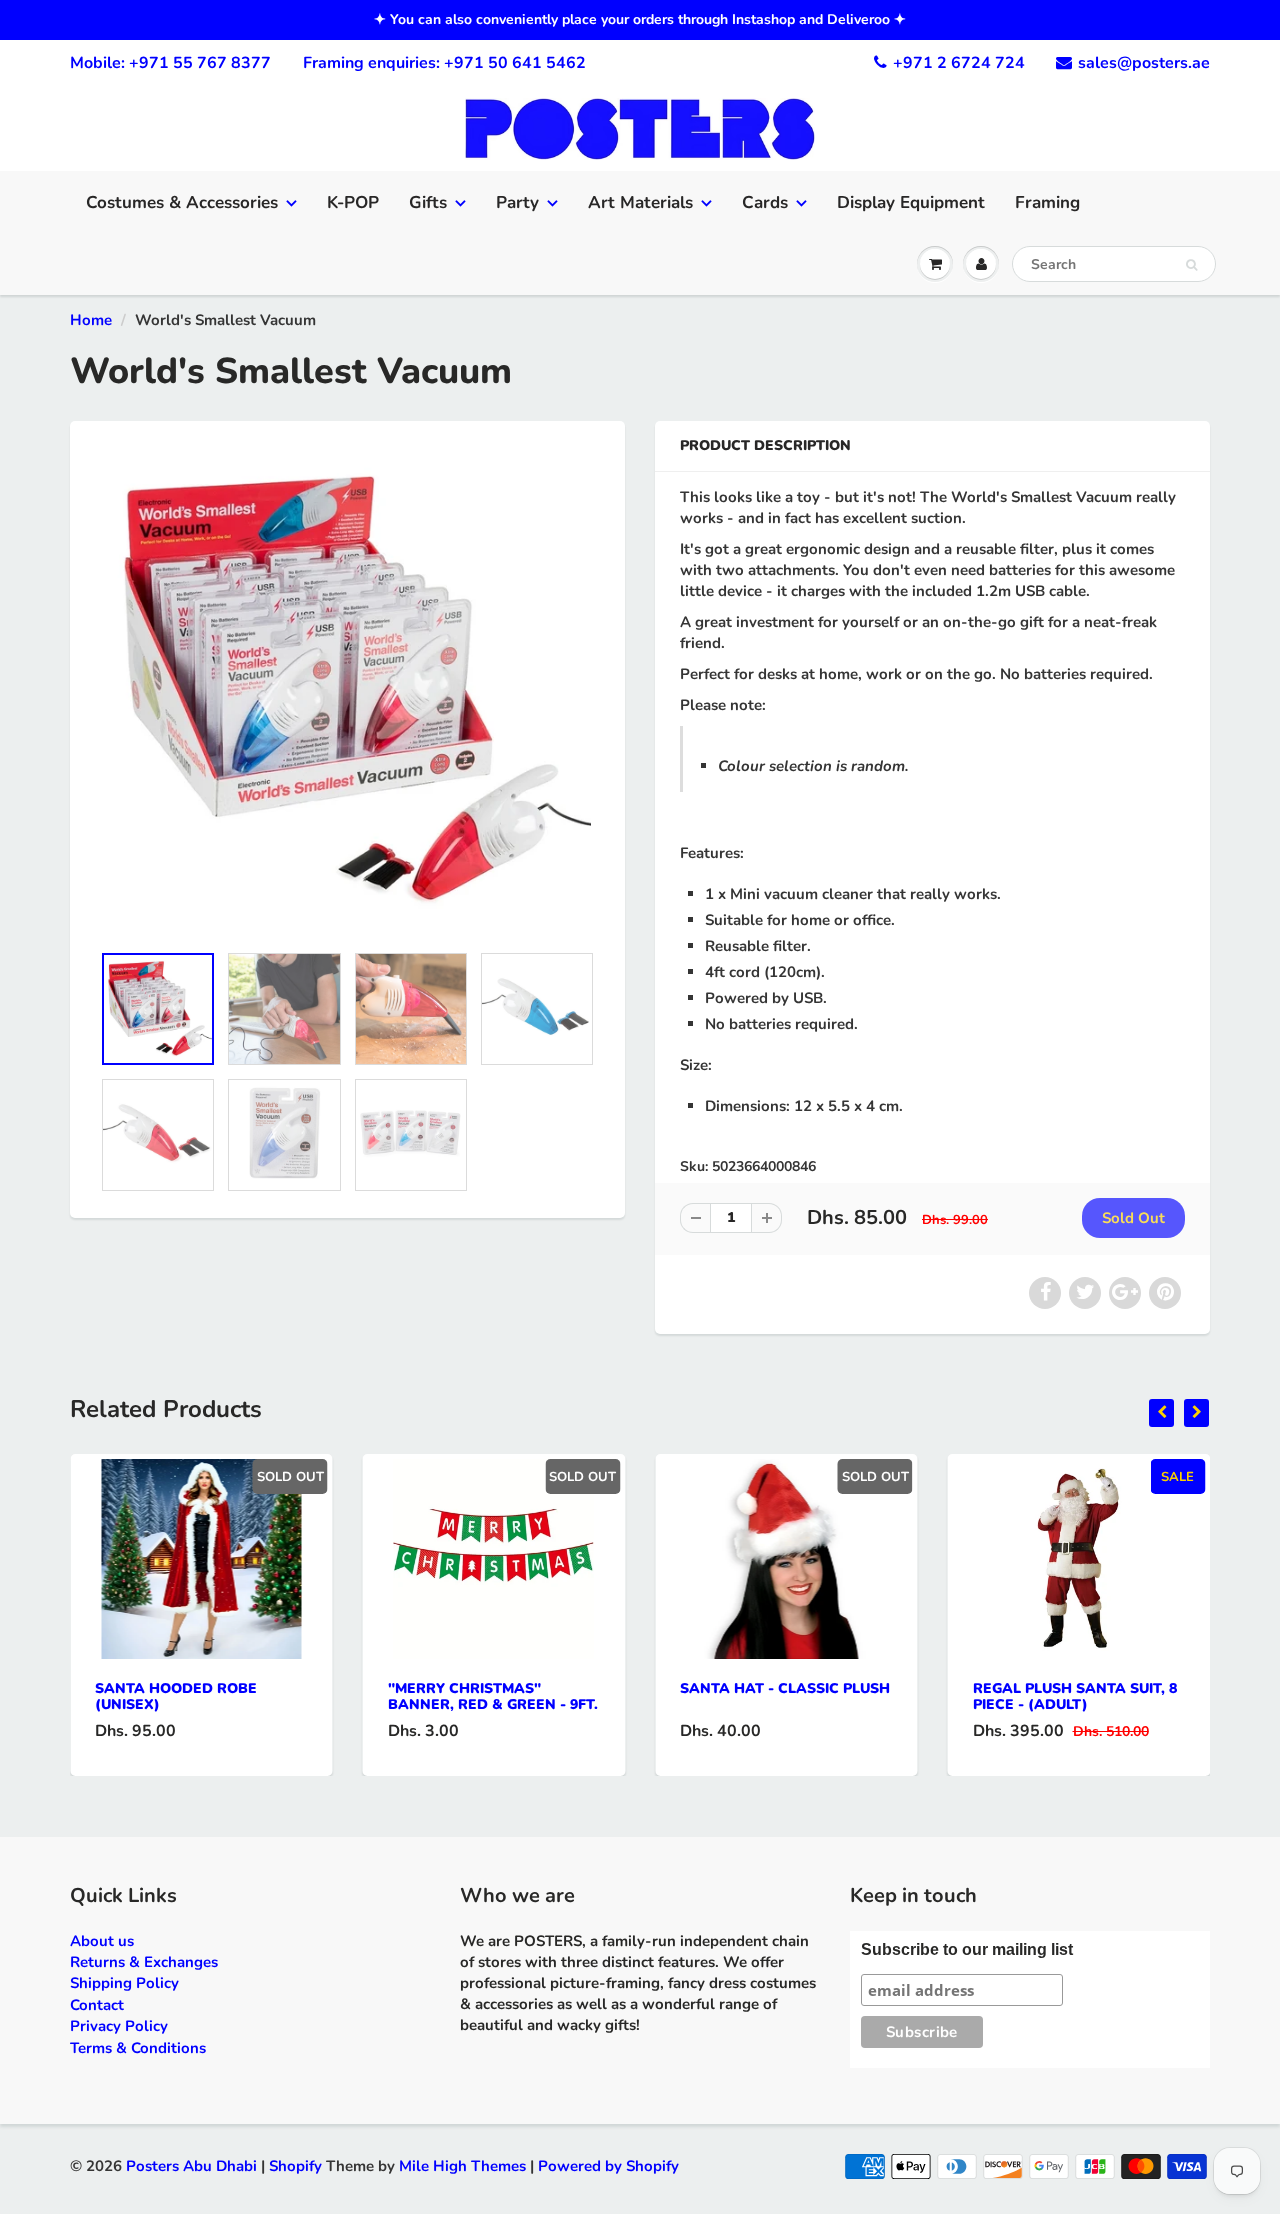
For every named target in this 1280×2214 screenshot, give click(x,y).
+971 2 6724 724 (959, 63)
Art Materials (640, 202)
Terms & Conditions (138, 2048)
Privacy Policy (119, 2026)
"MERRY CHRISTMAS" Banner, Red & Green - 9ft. (493, 1696)
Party (517, 202)
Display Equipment (911, 202)
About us (102, 1941)
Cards (765, 202)
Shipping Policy (124, 1983)
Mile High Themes (462, 2166)
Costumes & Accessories (182, 202)
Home (91, 320)
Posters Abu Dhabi (191, 2166)
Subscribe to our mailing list (967, 1949)
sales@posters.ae (1144, 63)
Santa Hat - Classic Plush (785, 1688)
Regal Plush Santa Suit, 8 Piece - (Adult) (1075, 1696)
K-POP (353, 202)
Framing (1047, 202)
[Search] (1191, 265)
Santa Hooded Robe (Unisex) (176, 1696)
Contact (97, 2005)
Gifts (428, 202)
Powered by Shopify (608, 2166)
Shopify (295, 2166)
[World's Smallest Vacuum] (347, 691)
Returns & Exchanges (144, 1962)
